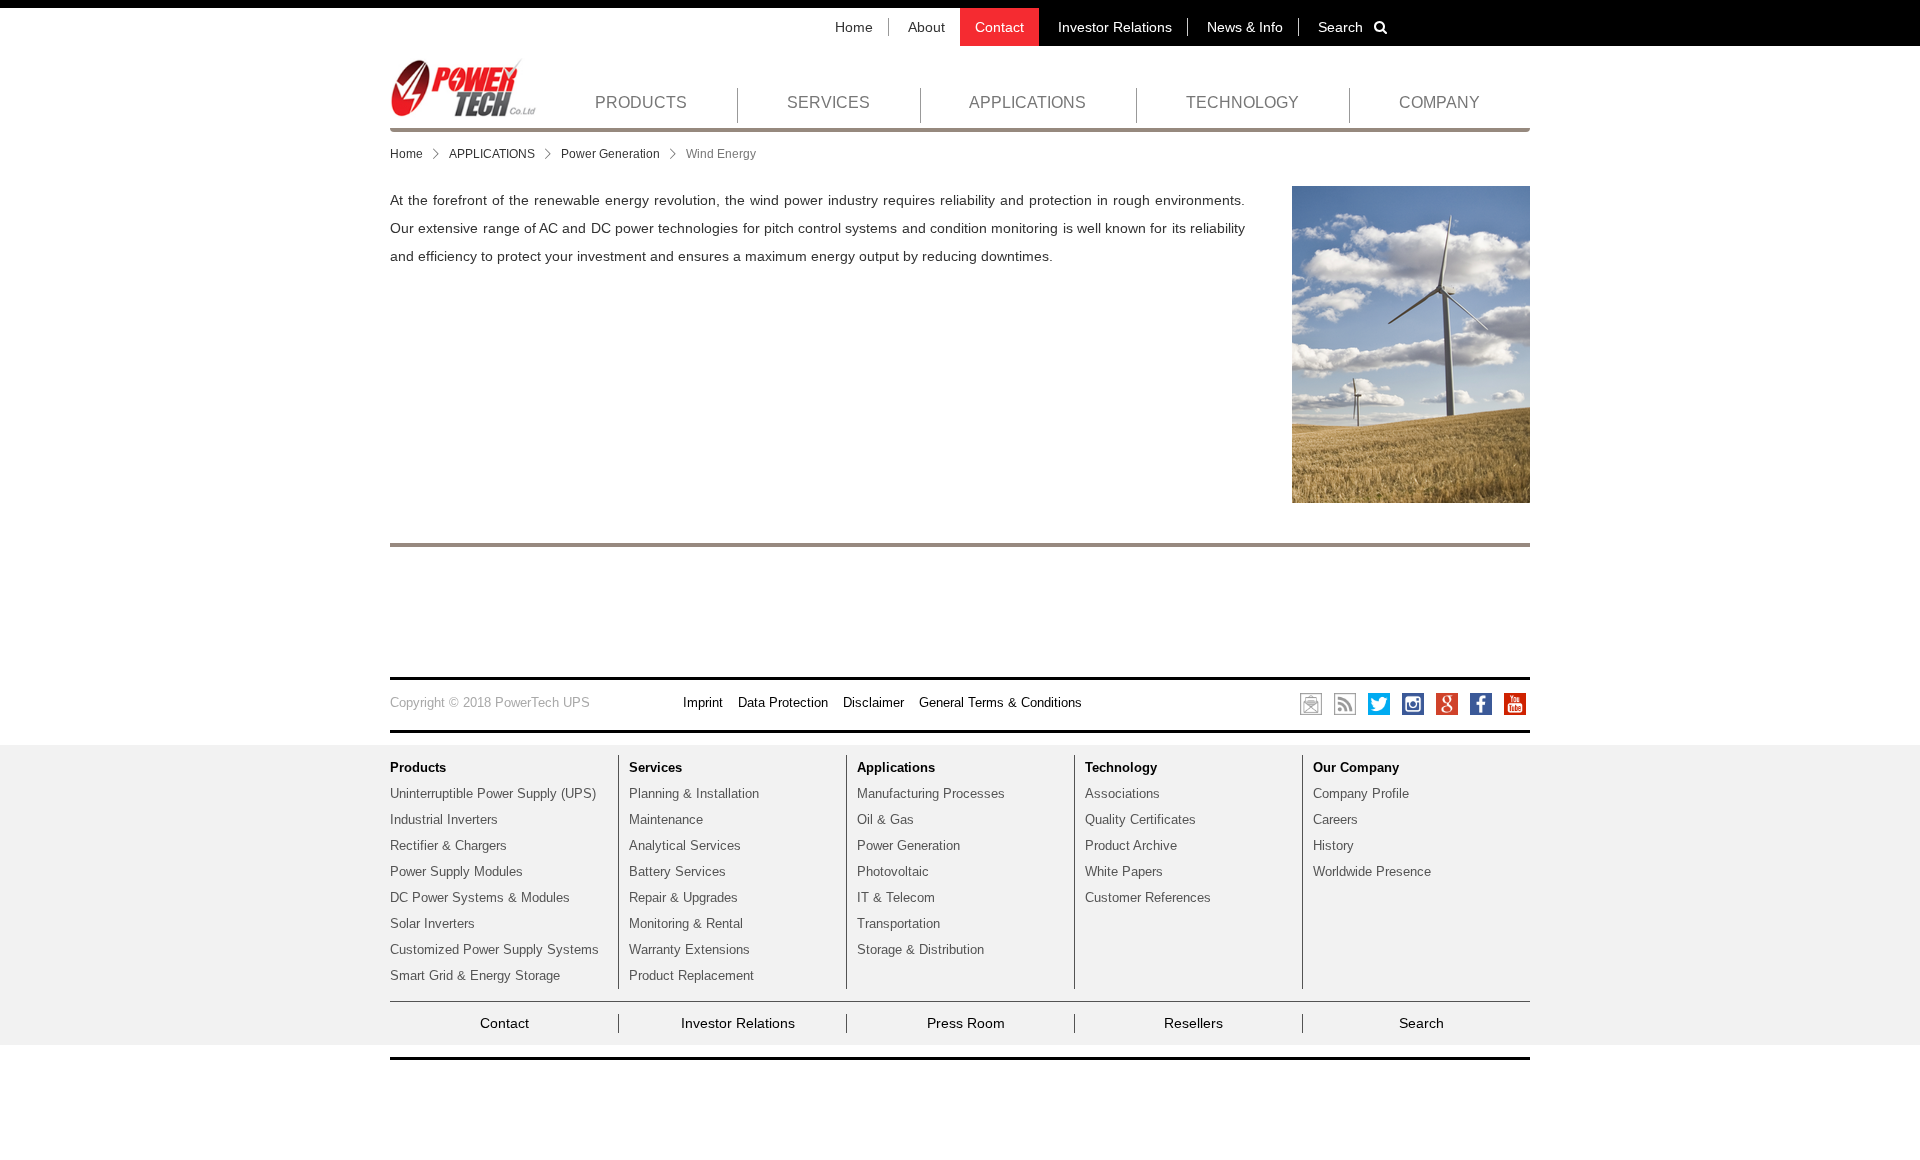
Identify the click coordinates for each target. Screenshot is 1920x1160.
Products (418, 767)
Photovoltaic (893, 871)
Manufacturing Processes (931, 793)
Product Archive (1131, 845)
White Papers (1124, 871)
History (1333, 845)
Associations (1122, 793)
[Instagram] (1413, 703)
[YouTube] (1515, 703)
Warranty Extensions (689, 949)
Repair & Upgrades (683, 897)
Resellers (1193, 1023)
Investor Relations (1115, 27)
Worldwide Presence (1372, 871)
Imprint (703, 702)
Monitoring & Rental (686, 923)
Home (854, 27)
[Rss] (1345, 703)
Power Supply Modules (456, 871)
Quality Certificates (1140, 819)
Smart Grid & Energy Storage (475, 975)
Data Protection (783, 702)
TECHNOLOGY (1242, 102)
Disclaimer (873, 702)
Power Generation (610, 154)
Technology (1121, 767)
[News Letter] (1311, 703)
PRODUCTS (641, 102)
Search (1340, 27)
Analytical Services (685, 845)
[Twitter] (1379, 703)
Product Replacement (691, 975)
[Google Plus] (1447, 703)
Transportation (898, 923)
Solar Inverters (432, 923)
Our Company (1356, 767)
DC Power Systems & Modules (480, 897)
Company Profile (1361, 793)
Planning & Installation (694, 793)
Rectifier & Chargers (448, 845)
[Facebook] (1481, 703)
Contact (999, 27)
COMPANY (1439, 102)
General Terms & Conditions (1000, 702)
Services (655, 767)
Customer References (1148, 897)
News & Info (1245, 27)
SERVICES (828, 102)
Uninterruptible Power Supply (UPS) (493, 793)
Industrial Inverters (444, 819)
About (926, 27)
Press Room (966, 1023)
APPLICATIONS (1027, 102)
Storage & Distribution (920, 949)
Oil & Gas (885, 819)
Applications (896, 767)
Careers (1335, 819)
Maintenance (666, 819)
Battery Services (677, 871)
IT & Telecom (896, 897)
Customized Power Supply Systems (494, 949)
